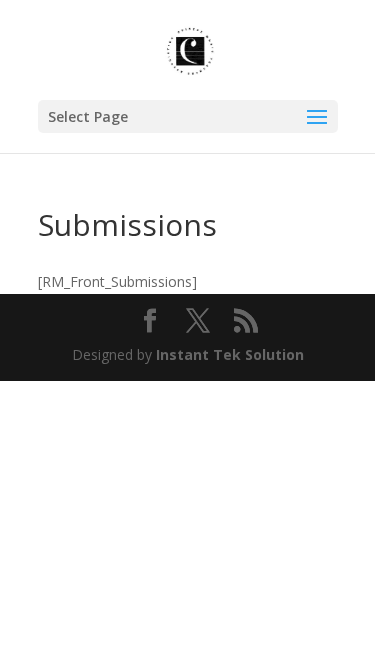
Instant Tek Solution (230, 354)
